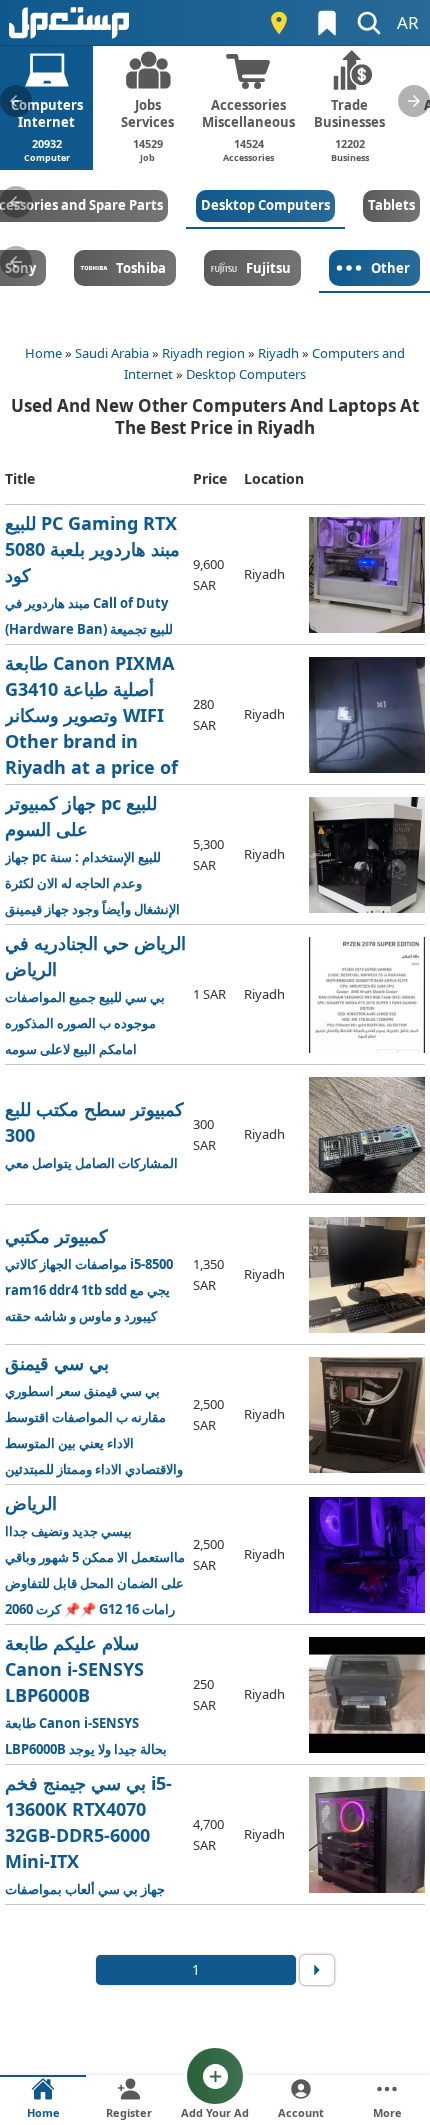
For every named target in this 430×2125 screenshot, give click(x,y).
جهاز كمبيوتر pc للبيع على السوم (96, 855)
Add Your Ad (215, 2112)
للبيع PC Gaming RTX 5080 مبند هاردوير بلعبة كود (96, 575)
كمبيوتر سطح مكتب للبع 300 (94, 1134)
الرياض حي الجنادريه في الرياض (95, 994)
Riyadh (278, 353)
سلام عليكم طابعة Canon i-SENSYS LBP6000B (86, 1695)
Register (129, 2112)
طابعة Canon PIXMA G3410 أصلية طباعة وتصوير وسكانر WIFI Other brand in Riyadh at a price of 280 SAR (95, 715)
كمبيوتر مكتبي (89, 1274)
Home (43, 353)
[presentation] (16, 101)
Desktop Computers (246, 374)
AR (408, 22)
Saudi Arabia (112, 353)
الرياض (95, 1555)
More (387, 2112)
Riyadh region (203, 353)
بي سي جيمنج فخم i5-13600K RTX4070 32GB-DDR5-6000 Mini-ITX (96, 1835)
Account (301, 2112)
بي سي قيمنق (96, 1415)
